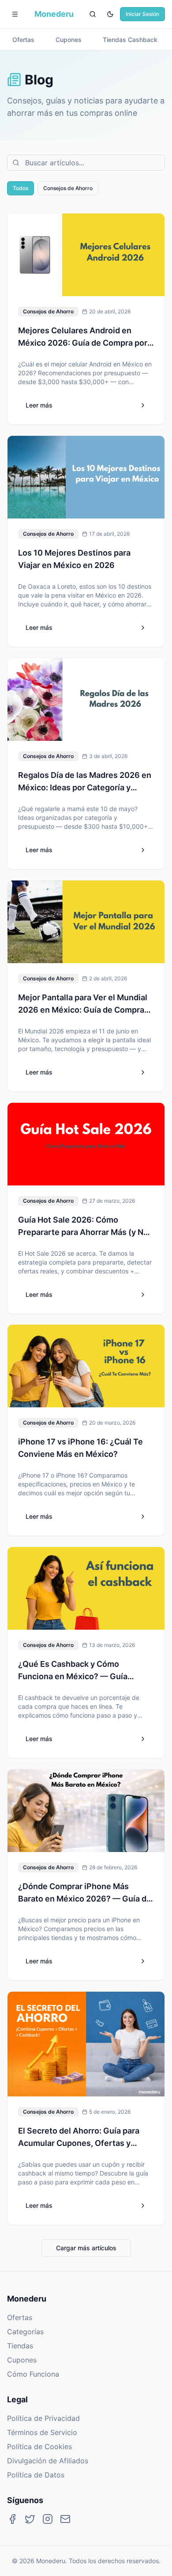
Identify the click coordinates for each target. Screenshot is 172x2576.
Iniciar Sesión (142, 14)
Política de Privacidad (43, 2418)
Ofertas (20, 2317)
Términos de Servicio (42, 2432)
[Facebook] (12, 2519)
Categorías (25, 2332)
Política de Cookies (39, 2446)
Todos (21, 188)
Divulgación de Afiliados (48, 2461)
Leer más (39, 405)
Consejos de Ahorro (68, 188)
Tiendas (20, 2346)
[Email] (65, 2519)
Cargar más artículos (86, 2248)
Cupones (22, 2360)
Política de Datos (36, 2475)
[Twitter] (30, 2519)
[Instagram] (48, 2519)
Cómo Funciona (33, 2374)
